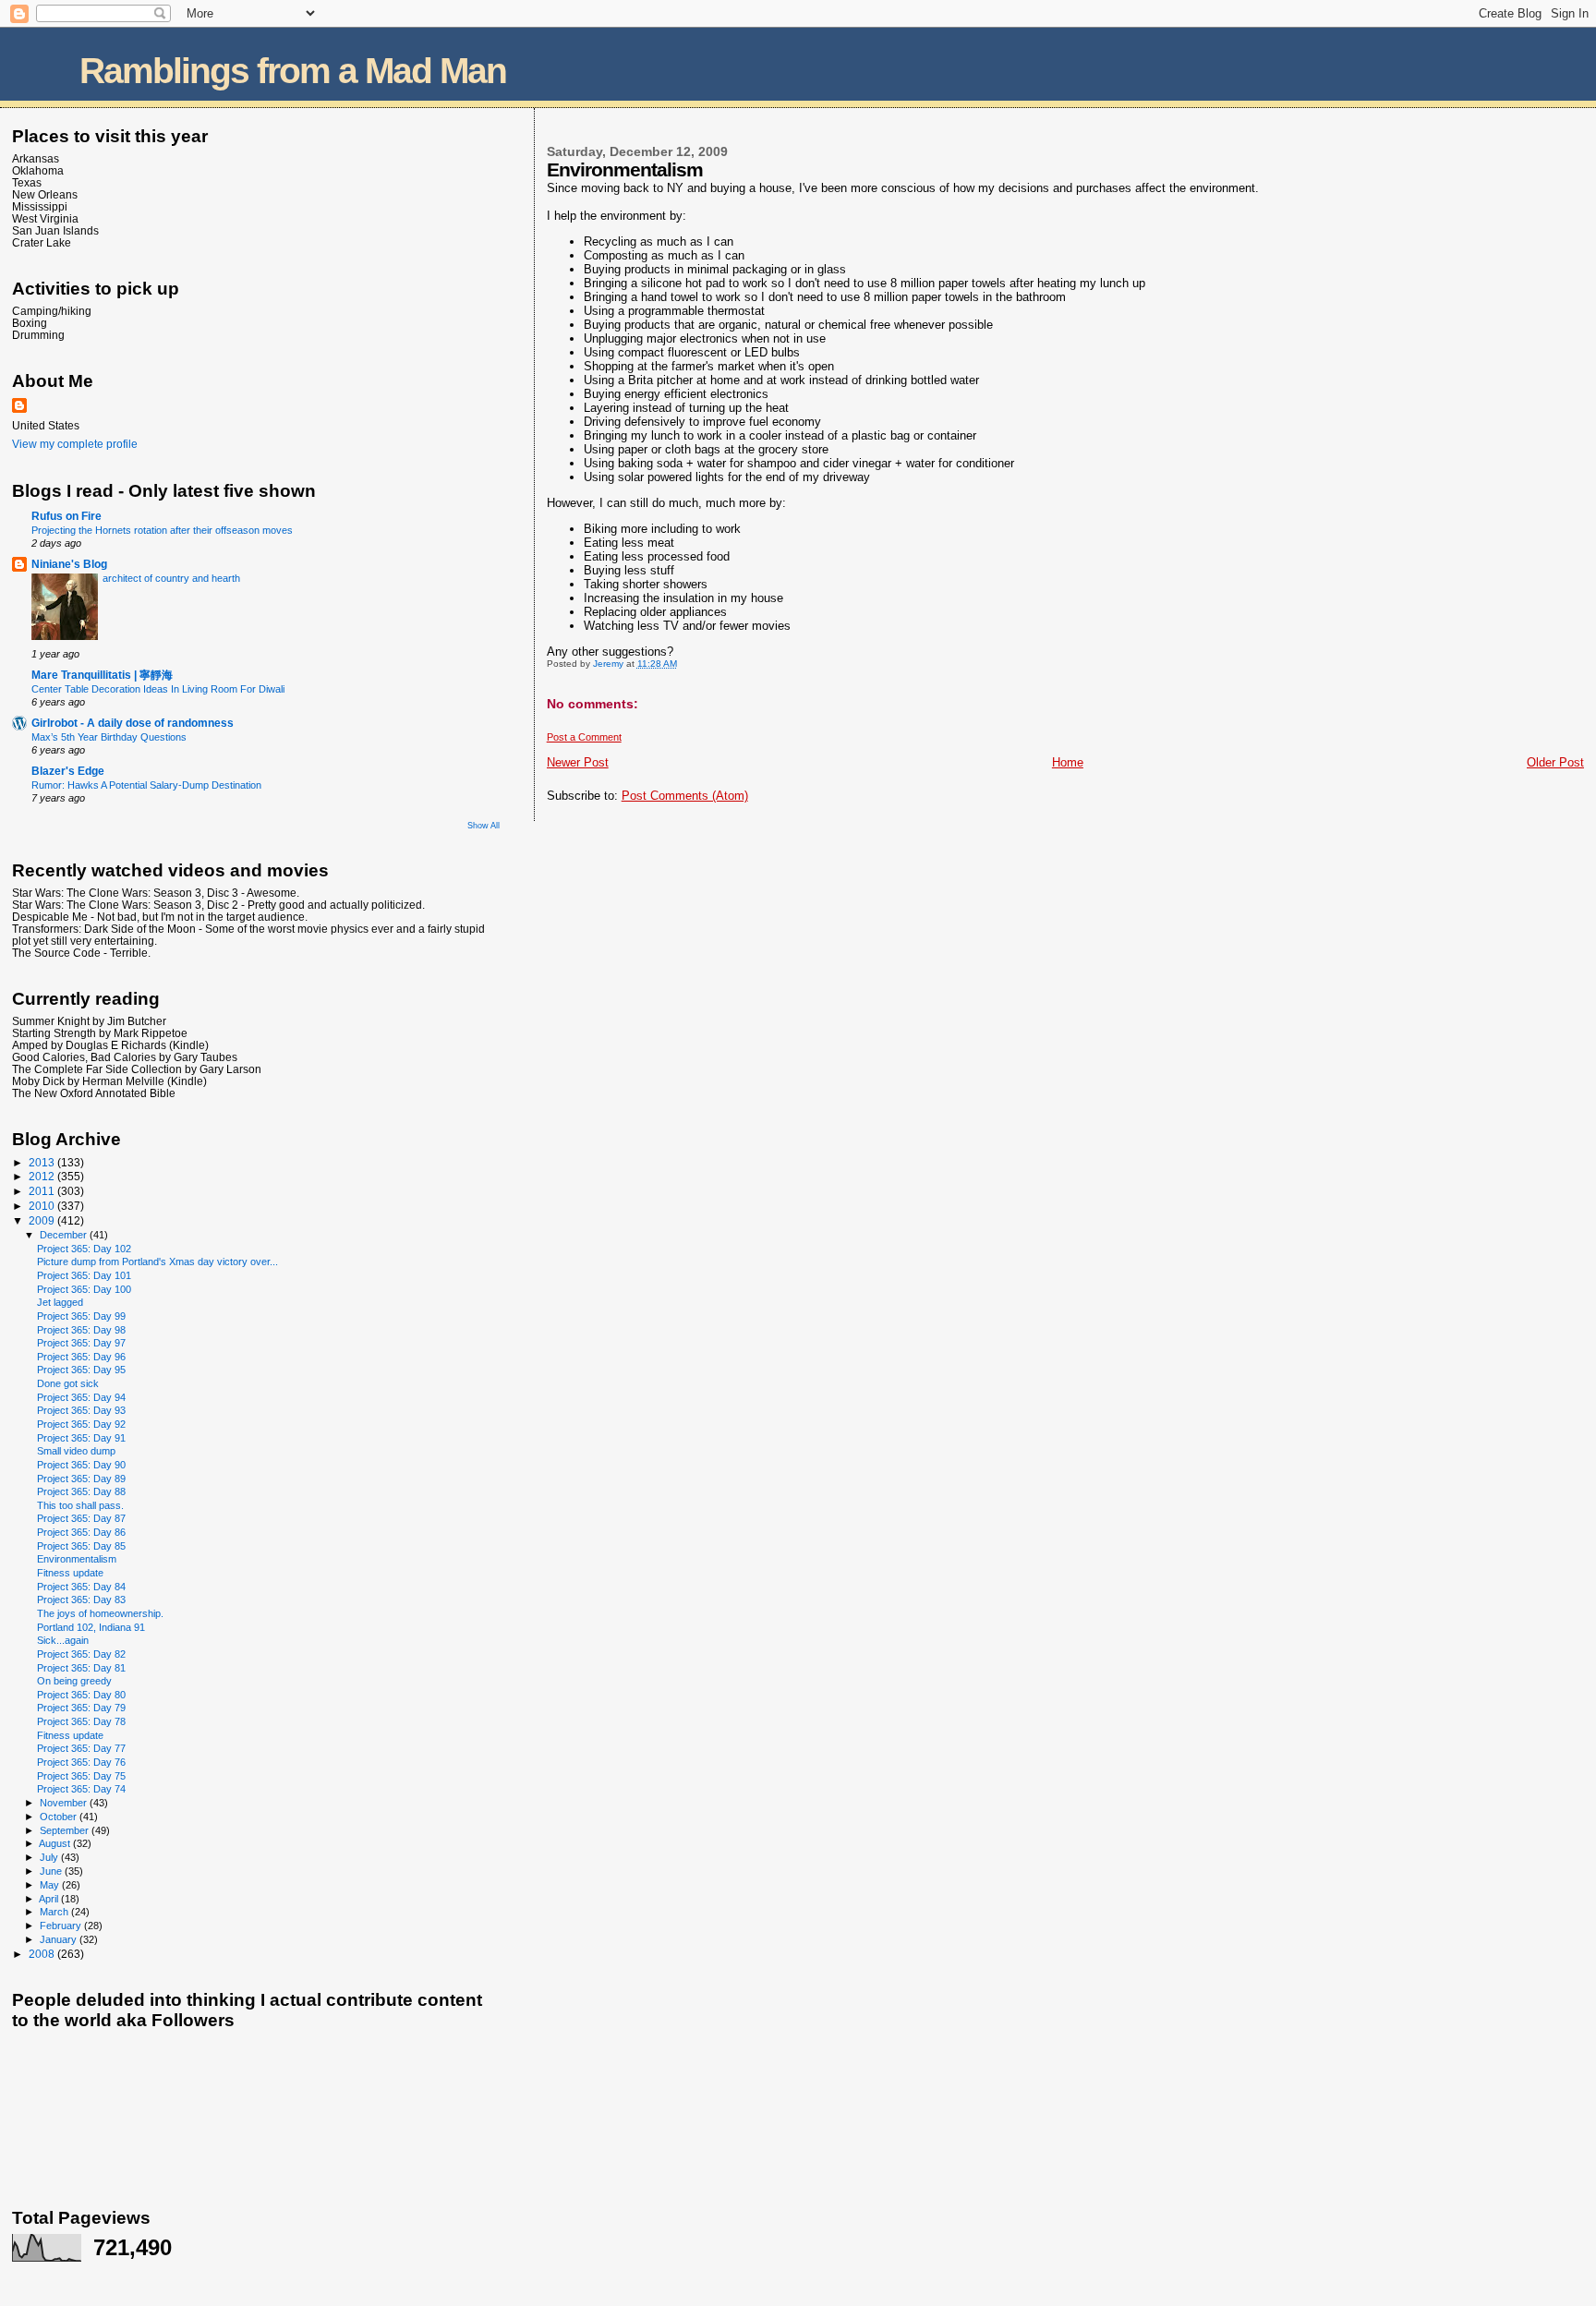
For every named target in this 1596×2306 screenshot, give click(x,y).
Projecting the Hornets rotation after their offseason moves (162, 530)
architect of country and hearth (171, 578)
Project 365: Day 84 (81, 1587)
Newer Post (578, 762)
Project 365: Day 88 (81, 1491)
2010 (43, 1206)
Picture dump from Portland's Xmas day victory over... (157, 1262)
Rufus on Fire (66, 516)
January (60, 1939)
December (65, 1235)
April (50, 1899)
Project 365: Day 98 (81, 1330)
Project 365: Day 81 (81, 1668)
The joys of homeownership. (100, 1613)
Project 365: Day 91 (81, 1438)
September (66, 1830)
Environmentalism (77, 1559)
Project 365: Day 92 (81, 1424)
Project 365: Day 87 (81, 1518)
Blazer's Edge (68, 771)
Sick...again (63, 1640)
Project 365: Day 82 (81, 1654)
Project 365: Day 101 (84, 1275)
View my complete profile (75, 444)
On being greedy (74, 1681)
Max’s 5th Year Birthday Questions (109, 737)
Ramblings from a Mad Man (293, 71)
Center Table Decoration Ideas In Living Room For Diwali (158, 689)
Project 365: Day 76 (81, 1762)
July (50, 1857)
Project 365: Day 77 (81, 1748)
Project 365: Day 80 (81, 1695)
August (56, 1843)
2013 (43, 1162)
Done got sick (68, 1383)
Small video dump (76, 1451)
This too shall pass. (80, 1505)
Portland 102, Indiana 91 (91, 1627)
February (62, 1926)
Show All (484, 826)
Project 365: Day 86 (81, 1532)
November (65, 1803)
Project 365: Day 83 (81, 1600)
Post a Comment (584, 737)
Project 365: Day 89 (81, 1479)
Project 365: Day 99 (81, 1316)
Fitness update (70, 1573)
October (60, 1817)
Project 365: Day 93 (81, 1410)
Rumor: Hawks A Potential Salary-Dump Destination (146, 785)
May (51, 1885)
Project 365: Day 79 (81, 1708)
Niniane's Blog (69, 564)
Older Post (1555, 762)
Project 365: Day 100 (84, 1289)
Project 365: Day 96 (81, 1357)
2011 (43, 1191)
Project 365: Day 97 (81, 1343)
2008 (43, 1954)
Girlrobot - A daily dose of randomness (133, 723)
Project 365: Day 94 (81, 1397)
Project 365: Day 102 (84, 1249)
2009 (43, 1220)
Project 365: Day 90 (81, 1465)
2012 (43, 1176)
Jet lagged (60, 1302)
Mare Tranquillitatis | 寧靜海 (102, 675)
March (55, 1912)
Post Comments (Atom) (685, 796)
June (52, 1871)
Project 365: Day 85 (81, 1546)
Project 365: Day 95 (81, 1370)
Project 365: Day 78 (81, 1721)
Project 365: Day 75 (81, 1776)
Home (1068, 762)
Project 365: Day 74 (81, 1789)
